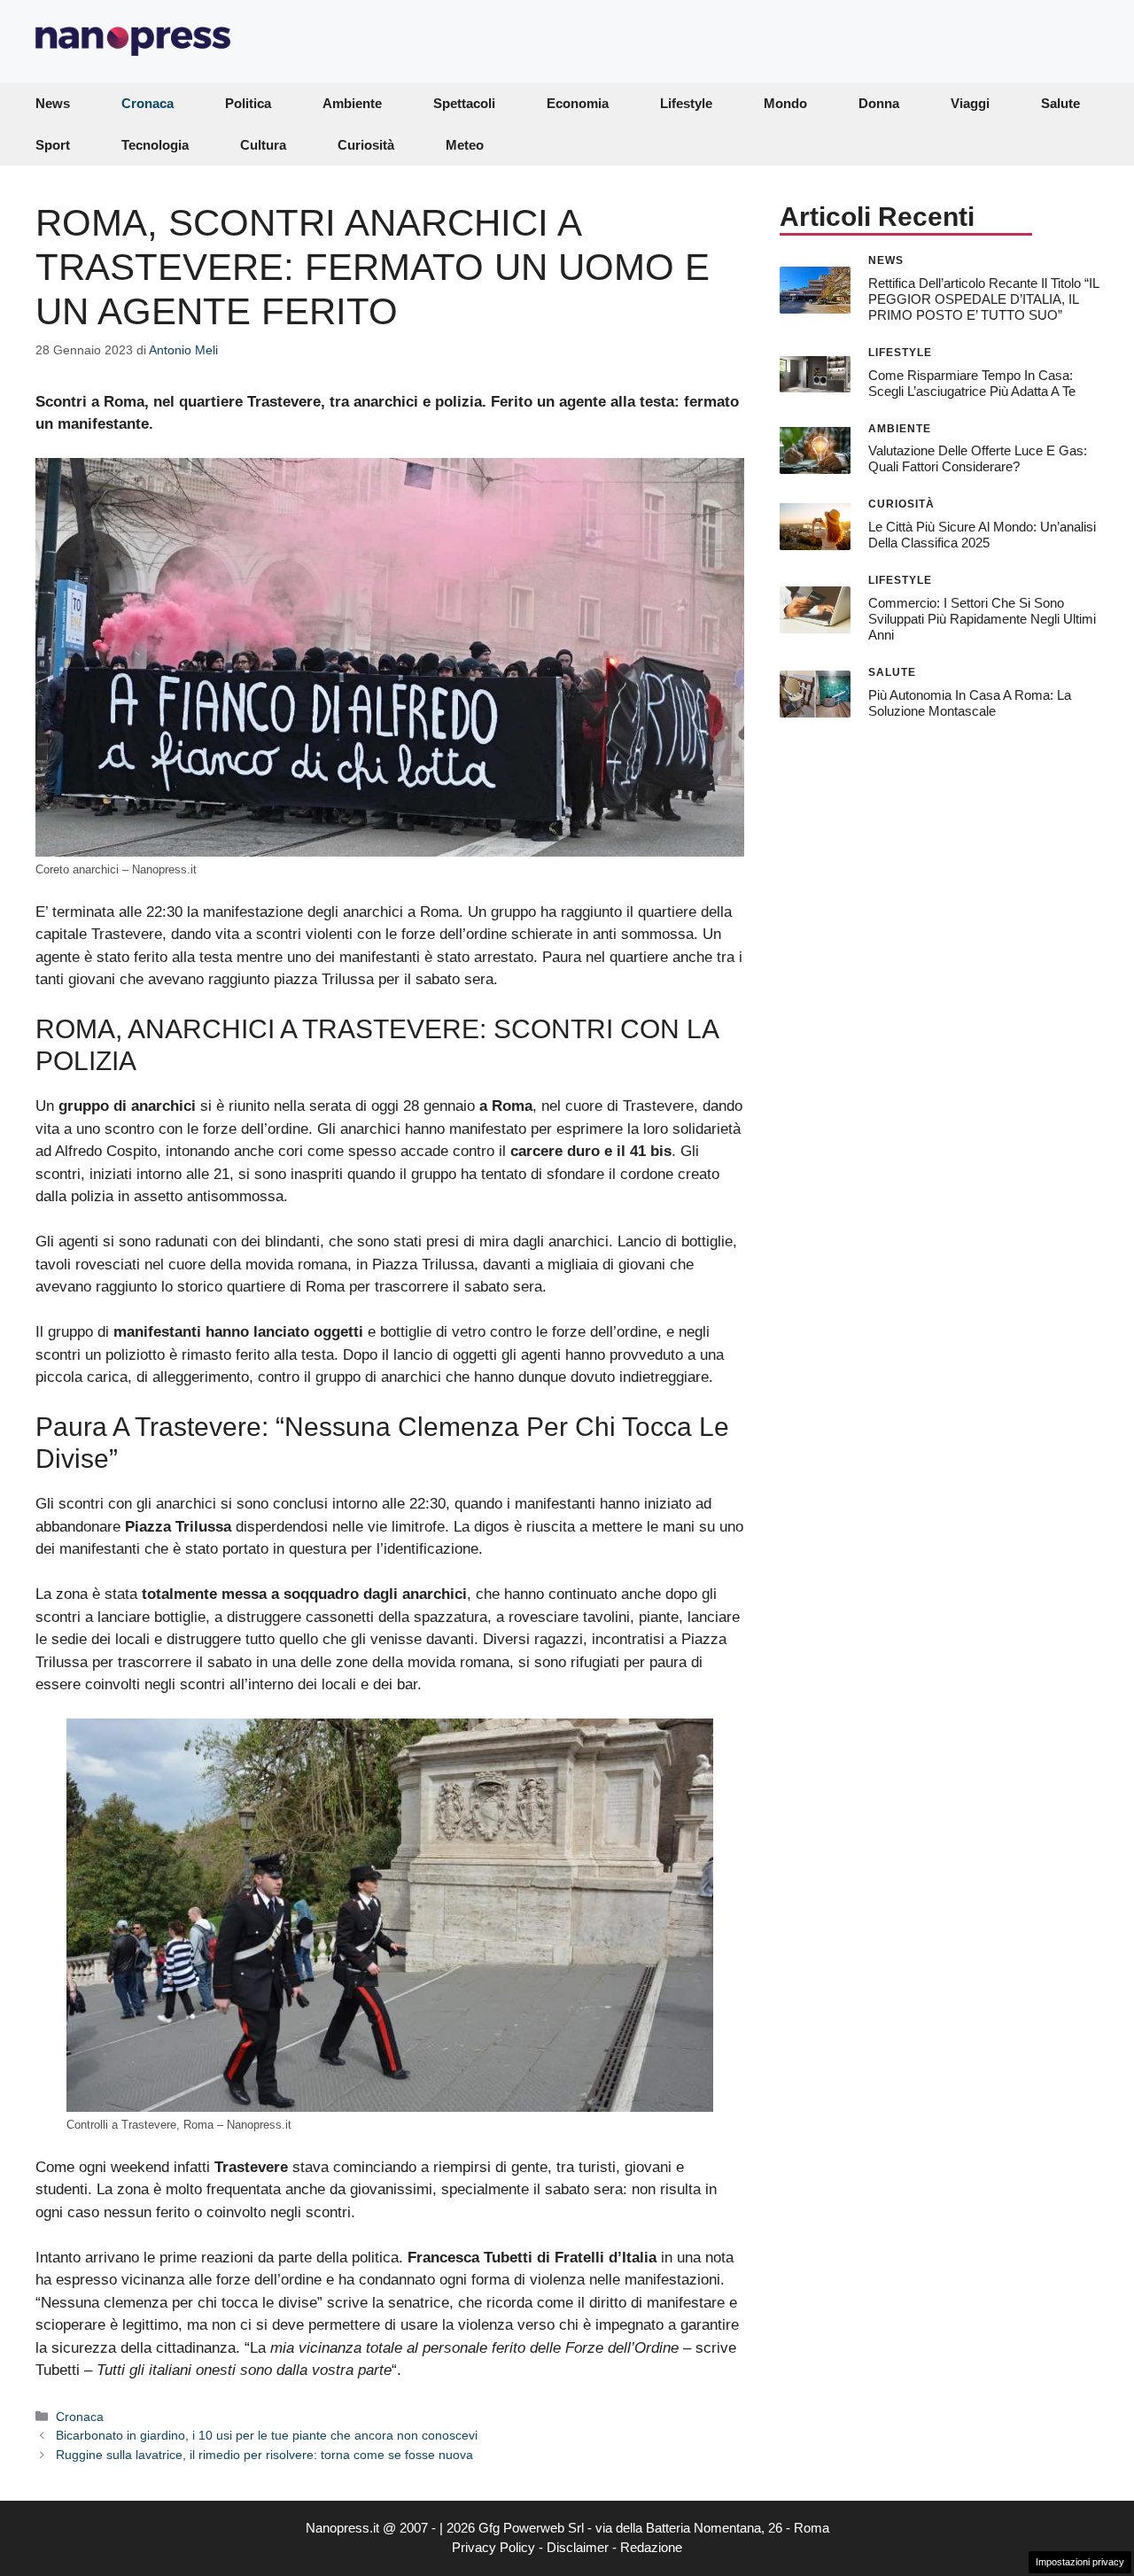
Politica (248, 103)
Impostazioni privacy (1080, 2562)
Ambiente (352, 103)
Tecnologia (155, 145)
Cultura (263, 145)
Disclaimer (578, 2547)
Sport (53, 145)
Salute (1060, 103)
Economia (578, 103)
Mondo (785, 103)
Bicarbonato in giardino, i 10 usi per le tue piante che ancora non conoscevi (267, 2435)
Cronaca (148, 103)
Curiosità (366, 145)
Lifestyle (686, 103)
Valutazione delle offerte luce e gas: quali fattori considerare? (978, 458)
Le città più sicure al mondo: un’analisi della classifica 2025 (982, 535)
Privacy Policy (493, 2547)
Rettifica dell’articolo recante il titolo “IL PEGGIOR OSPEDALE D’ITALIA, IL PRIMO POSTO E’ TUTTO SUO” (983, 298)
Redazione (651, 2547)
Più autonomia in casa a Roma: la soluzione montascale (970, 702)
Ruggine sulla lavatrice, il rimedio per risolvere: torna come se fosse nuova (264, 2455)
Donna (879, 103)
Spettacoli (464, 103)
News (53, 103)
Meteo (465, 145)
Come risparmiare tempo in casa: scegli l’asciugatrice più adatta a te (972, 382)
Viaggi (970, 103)
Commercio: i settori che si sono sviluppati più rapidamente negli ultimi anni (982, 619)
